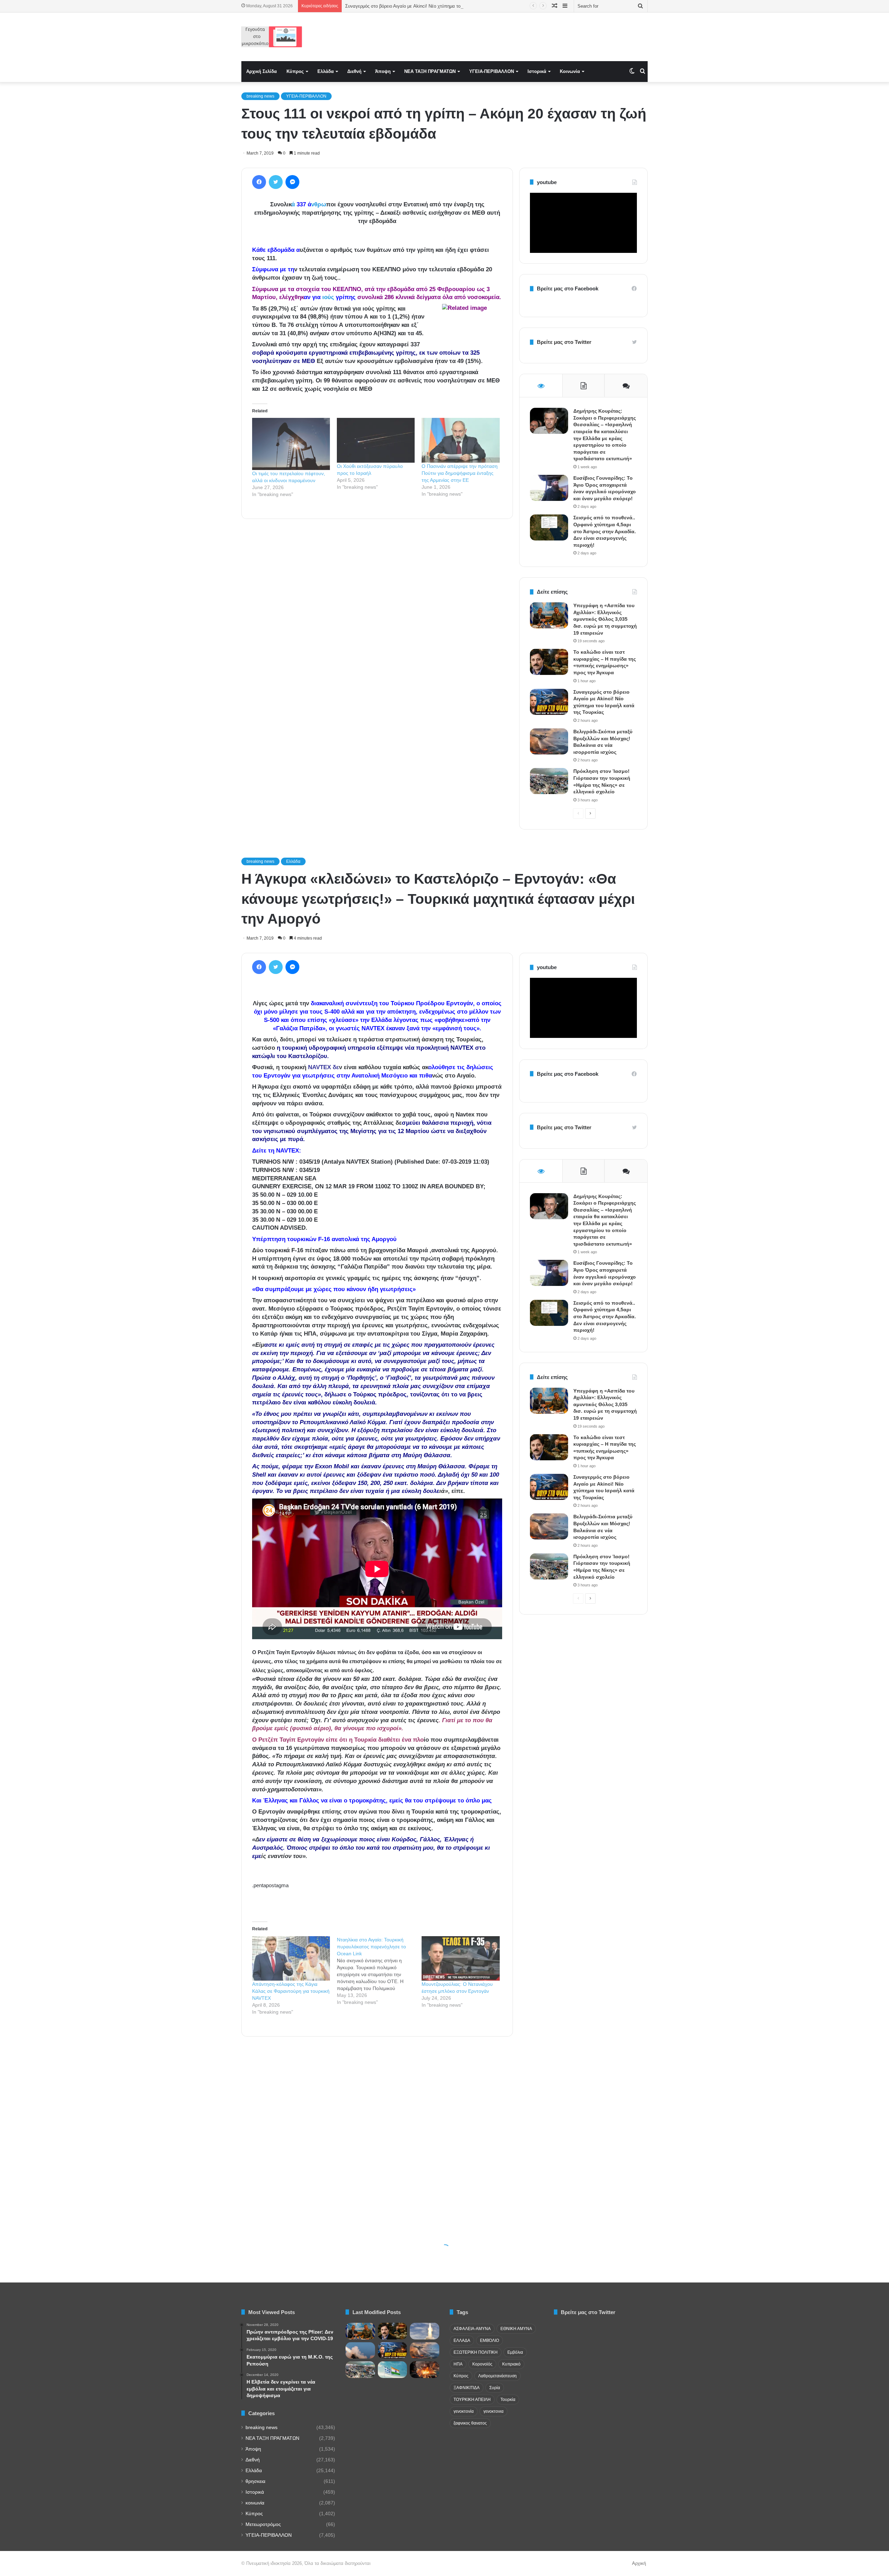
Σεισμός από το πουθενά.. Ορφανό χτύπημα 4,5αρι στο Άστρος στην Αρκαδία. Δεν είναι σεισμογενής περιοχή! (605, 531)
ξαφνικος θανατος (470, 2423)
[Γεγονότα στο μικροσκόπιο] (272, 37)
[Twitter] (276, 182)
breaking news (260, 96)
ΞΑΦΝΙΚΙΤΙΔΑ (467, 2388)
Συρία (495, 2388)
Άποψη (383, 71)
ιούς (327, 297)
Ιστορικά (537, 71)
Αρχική (639, 2563)
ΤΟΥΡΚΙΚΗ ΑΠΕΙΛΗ (472, 2400)
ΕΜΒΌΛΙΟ (489, 2340)
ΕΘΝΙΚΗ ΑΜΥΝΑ (516, 2329)
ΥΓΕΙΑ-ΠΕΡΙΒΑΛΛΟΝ (492, 71)
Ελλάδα (326, 71)
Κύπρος (295, 71)
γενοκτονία (464, 2411)
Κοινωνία (570, 71)
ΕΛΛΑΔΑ (462, 2340)
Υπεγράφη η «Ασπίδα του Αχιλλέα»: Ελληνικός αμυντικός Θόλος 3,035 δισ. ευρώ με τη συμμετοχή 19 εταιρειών (605, 619)
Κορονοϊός (482, 2364)
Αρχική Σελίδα (261, 71)
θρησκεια (255, 2481)
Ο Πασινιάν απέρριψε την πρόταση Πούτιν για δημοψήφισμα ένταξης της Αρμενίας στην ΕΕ (460, 473)
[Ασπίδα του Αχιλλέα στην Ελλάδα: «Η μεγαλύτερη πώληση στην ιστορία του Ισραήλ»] (425, 2331)
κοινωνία (255, 2503)
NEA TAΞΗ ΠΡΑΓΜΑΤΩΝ (430, 71)
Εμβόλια (515, 2352)
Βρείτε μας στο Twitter (564, 342)
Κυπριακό (511, 2364)
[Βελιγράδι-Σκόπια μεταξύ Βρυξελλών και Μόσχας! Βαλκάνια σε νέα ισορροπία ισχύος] (549, 741)
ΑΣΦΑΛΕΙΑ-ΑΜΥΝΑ (472, 2329)
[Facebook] (259, 182)
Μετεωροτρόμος (263, 2524)
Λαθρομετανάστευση (497, 2376)
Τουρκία (508, 2400)
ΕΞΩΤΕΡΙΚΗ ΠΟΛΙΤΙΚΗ (476, 2352)
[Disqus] (377, 624)
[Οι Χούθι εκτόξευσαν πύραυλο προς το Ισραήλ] (376, 440)
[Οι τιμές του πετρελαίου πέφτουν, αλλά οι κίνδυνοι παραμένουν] (291, 444)
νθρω (319, 204)
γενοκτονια (493, 2411)
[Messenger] (292, 182)
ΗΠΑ (458, 2364)
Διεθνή (354, 71)
